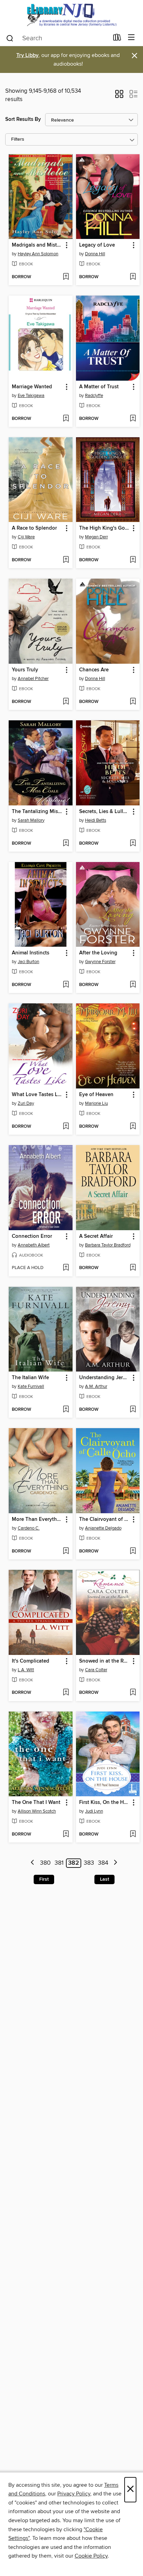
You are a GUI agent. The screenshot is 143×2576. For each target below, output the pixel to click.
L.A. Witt (26, 1670)
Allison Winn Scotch (37, 1811)
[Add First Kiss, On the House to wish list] (133, 1834)
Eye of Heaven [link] (96, 1095)
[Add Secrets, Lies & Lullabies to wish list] (133, 844)
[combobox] (57, 38)
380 (45, 1863)
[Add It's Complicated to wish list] (66, 1693)
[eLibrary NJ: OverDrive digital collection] (71, 15)
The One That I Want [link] (36, 1803)
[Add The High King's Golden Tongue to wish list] (133, 560)
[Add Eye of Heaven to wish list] (133, 1127)
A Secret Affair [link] (96, 1236)
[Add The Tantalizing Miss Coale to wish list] (66, 844)
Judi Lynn (94, 1811)
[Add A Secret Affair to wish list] (133, 1268)
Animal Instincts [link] (31, 953)
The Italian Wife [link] (30, 1378)
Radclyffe (94, 396)
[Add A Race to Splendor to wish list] (66, 560)
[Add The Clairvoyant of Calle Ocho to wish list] (133, 1551)
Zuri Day (26, 1103)
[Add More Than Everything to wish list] (66, 1551)
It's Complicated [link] (31, 1661)
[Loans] (117, 39)
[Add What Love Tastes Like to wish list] (66, 1127)
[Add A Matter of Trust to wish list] (133, 419)
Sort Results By (23, 119)
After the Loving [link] (98, 953)
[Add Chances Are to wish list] (133, 702)
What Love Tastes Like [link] (37, 1095)
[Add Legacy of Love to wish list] (133, 277)
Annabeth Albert (34, 1245)
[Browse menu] (131, 38)
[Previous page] (33, 1863)
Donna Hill (95, 254)
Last (104, 1879)
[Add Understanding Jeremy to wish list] (133, 1410)
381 (59, 1863)
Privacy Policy (74, 2494)
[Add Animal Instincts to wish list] (66, 985)
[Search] (10, 38)
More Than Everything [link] (37, 1519)
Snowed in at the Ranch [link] (105, 1661)
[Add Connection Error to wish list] (66, 1268)
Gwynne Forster (100, 962)
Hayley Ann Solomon (38, 254)
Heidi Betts (96, 820)
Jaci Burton (28, 962)
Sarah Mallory (31, 820)
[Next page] (115, 1863)
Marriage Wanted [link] (32, 387)
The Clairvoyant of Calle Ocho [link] (105, 1519)
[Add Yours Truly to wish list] (66, 702)
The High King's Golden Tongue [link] (105, 528)
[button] (119, 96)
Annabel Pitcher (33, 679)
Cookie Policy (91, 2556)
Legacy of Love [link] (97, 245)
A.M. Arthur (96, 1386)
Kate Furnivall (31, 1386)
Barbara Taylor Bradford (108, 1245)
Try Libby (27, 55)
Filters (18, 139)
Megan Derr (96, 537)
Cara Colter (96, 1670)
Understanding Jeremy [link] (105, 1378)
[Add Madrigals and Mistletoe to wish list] (66, 277)
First (44, 1879)
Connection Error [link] (32, 1236)
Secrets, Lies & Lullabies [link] (105, 812)
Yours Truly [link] (25, 670)
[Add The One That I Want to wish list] (66, 1834)
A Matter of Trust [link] (99, 387)
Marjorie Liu (96, 1103)
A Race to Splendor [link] (34, 528)
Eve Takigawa (31, 396)
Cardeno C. (29, 1528)
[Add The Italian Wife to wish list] (66, 1410)
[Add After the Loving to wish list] (133, 985)
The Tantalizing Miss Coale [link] (37, 812)
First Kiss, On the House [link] (105, 1803)
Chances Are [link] (94, 670)
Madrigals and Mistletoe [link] (37, 245)
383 (89, 1863)
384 (103, 1863)
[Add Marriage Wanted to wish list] (66, 419)
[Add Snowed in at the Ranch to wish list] (133, 1693)
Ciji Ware (26, 537)
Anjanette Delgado (103, 1528)
